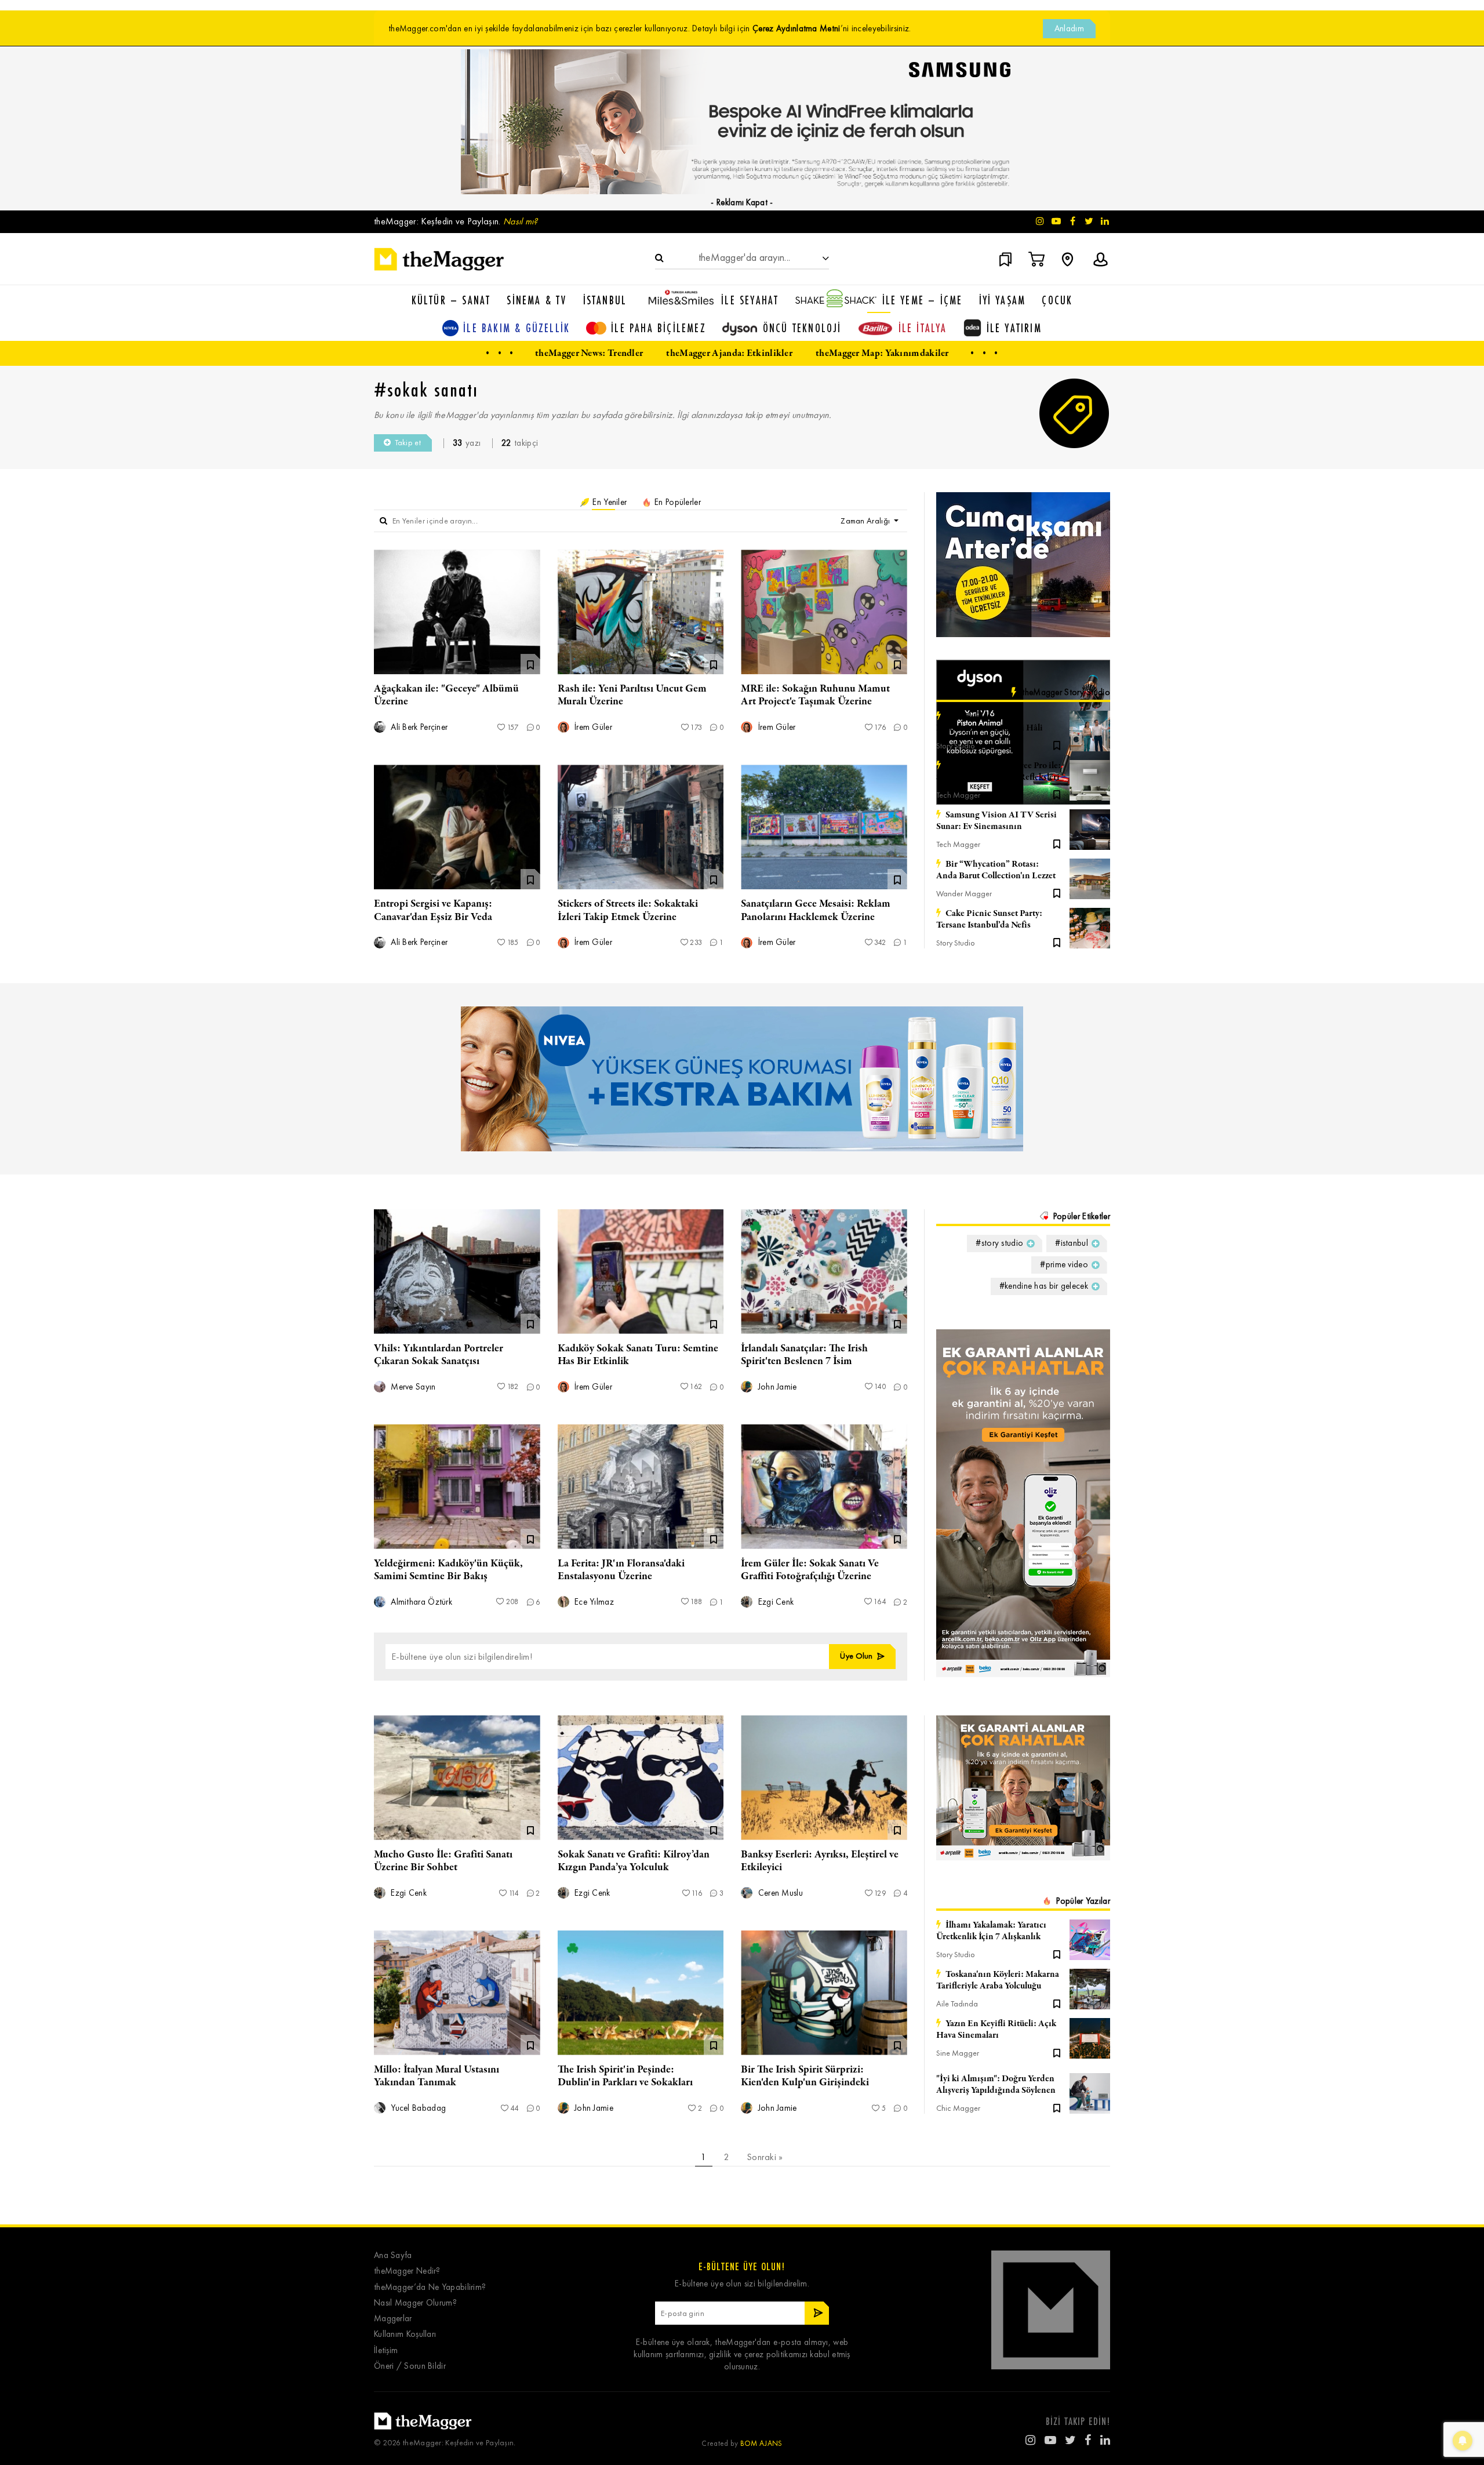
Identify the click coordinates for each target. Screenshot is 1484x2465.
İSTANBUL (605, 300)
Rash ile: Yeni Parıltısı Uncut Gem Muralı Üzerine (632, 695)
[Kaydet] (1057, 744)
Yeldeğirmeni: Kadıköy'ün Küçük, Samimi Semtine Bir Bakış (448, 1570)
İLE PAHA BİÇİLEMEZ (659, 328)
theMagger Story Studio (1066, 692)
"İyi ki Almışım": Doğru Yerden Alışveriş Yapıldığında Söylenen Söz (996, 2085)
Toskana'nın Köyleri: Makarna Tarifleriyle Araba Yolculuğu (998, 1980)
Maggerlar (393, 2319)
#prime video (1064, 1264)
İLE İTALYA (923, 328)
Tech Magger (958, 795)
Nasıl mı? (521, 221)
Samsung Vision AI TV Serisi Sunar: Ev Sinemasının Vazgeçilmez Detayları (996, 821)
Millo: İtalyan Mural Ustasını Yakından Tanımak (437, 2076)
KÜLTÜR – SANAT (451, 300)
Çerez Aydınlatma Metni (796, 28)
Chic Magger (958, 2108)
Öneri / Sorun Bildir (410, 2366)
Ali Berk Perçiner (418, 727)
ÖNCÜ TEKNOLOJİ (802, 328)
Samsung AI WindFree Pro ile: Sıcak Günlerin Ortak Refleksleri (999, 772)
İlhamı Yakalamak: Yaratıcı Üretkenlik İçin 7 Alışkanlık (991, 1931)
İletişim (386, 2351)
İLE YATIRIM (1014, 328)
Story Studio (956, 746)
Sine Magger (958, 2053)
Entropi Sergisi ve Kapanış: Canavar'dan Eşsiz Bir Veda (433, 910)
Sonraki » (765, 2157)
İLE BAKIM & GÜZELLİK (517, 328)
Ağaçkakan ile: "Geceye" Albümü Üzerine (446, 695)
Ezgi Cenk (774, 1602)
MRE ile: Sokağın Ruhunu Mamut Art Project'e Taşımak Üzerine (815, 695)
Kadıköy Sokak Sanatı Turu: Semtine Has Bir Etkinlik (638, 1355)
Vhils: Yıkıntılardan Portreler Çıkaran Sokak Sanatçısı (439, 1355)
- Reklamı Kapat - (742, 202)
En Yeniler (608, 502)
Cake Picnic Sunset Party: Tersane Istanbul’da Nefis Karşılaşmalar (989, 919)
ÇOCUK (1057, 300)
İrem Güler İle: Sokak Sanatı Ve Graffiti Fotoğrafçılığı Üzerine (810, 1570)
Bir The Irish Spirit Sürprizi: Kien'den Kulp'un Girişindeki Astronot (805, 2082)
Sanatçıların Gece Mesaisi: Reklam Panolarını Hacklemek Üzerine (816, 910)
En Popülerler (676, 502)
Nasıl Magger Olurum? (415, 2303)
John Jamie (776, 1387)
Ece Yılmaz (593, 1602)
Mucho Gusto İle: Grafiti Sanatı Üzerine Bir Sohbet (443, 1861)
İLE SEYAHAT (750, 300)
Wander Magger (964, 894)
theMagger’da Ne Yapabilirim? (430, 2287)
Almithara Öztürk (420, 1602)
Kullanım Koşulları (405, 2334)
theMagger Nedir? (407, 2271)
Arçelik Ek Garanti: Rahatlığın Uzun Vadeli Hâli (990, 722)
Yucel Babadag (417, 2108)
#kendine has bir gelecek (1044, 1286)
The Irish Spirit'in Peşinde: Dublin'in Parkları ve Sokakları (625, 2076)
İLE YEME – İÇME (923, 300)
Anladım (1069, 28)
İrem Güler (592, 727)
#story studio (999, 1243)
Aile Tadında (957, 2004)
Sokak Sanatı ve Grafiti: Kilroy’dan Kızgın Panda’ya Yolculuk (634, 1861)
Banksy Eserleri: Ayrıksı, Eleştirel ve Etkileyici (820, 1861)
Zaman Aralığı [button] (866, 521)
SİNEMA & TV (537, 300)
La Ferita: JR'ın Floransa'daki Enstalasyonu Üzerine (621, 1570)
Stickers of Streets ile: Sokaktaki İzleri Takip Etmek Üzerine (628, 910)
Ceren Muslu (779, 1893)
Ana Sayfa (393, 2255)
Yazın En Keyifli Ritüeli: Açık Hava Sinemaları (996, 2030)
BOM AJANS (761, 2443)
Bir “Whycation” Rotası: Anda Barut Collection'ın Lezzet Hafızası (996, 870)
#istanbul (1072, 1243)
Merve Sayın (412, 1387)
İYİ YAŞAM (1003, 300)
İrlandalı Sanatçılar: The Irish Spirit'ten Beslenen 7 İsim (804, 1355)
